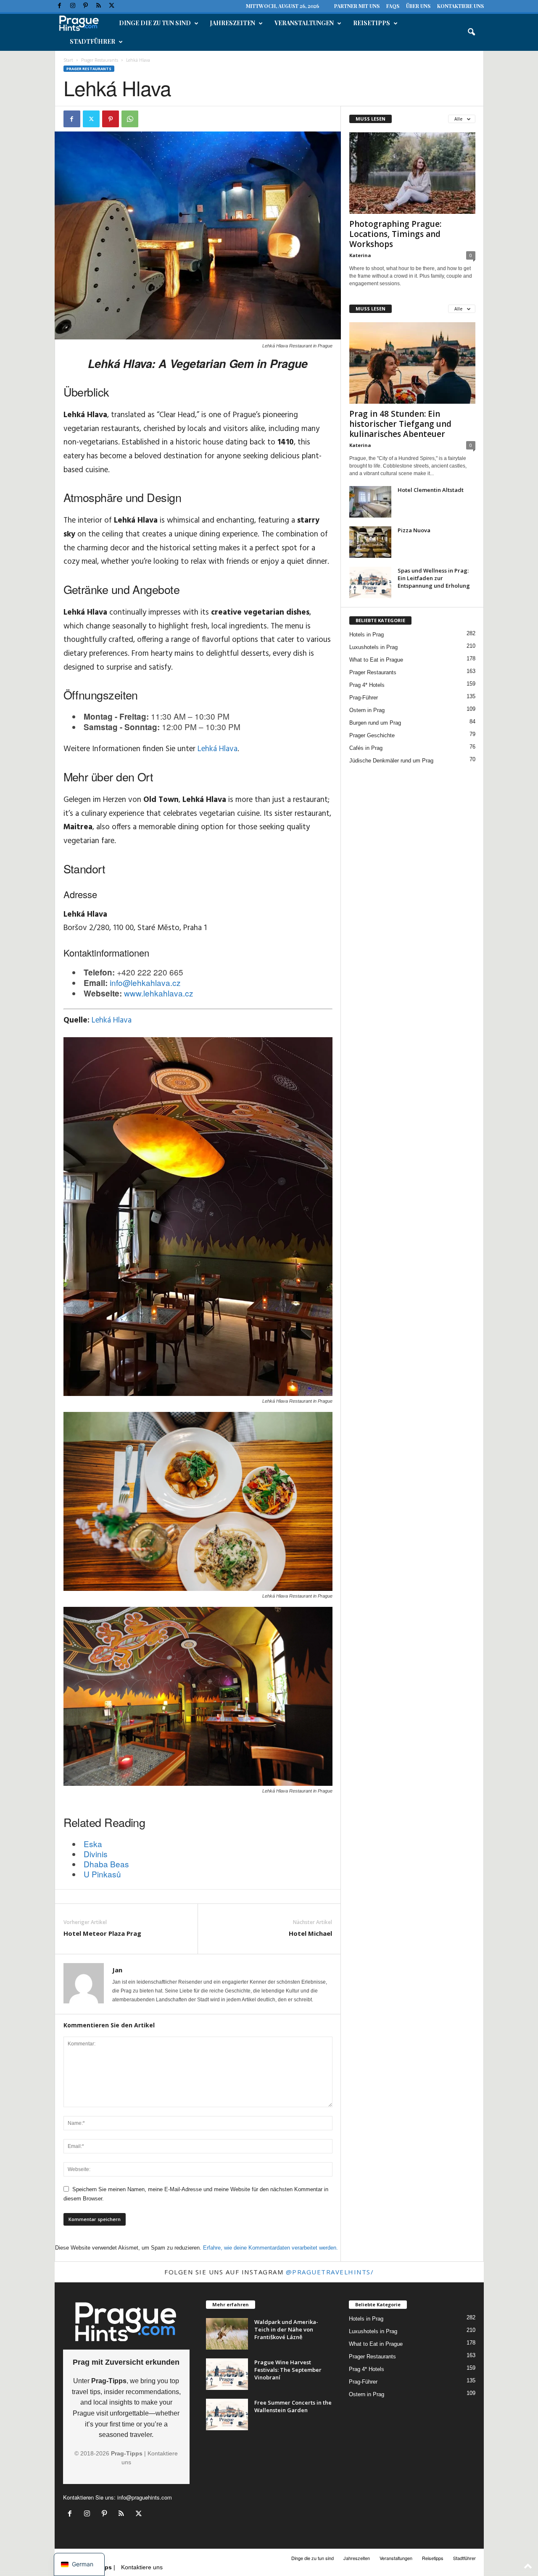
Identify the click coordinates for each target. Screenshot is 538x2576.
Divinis (96, 1854)
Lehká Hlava (218, 749)
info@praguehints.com (145, 2497)
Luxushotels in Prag (373, 647)
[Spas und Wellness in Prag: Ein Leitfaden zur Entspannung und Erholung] (370, 582)
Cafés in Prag (366, 748)
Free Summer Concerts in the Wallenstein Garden (293, 2406)
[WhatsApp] (130, 119)
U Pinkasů (102, 1874)
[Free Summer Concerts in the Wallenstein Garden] (227, 2414)
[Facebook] (60, 6)
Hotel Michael (310, 1933)
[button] (471, 32)
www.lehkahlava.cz (159, 993)
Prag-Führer (364, 698)
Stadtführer (92, 41)
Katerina (360, 255)
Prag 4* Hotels (367, 685)
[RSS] (99, 6)
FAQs (393, 6)
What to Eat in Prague (376, 660)
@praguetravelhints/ (330, 2272)
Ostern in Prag (367, 710)
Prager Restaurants (100, 60)
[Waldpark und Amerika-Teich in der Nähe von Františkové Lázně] (227, 2334)
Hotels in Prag (367, 635)
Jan (117, 1970)
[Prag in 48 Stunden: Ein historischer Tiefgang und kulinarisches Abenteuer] (412, 363)
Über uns (418, 6)
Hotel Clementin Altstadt (431, 490)
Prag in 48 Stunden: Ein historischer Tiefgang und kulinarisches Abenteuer (400, 424)
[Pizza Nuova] (370, 542)
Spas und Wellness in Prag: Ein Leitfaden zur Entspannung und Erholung (434, 578)
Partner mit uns (357, 6)
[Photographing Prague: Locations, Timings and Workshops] (412, 173)
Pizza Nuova (414, 530)
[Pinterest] (86, 6)
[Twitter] (112, 6)
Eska (93, 1844)
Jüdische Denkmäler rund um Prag (391, 761)
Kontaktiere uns (460, 6)
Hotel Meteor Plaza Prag (102, 1933)
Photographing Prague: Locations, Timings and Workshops (395, 234)
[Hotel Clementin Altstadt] (370, 502)
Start (68, 60)
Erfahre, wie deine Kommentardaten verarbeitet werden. (270, 2248)
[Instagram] (73, 6)
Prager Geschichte (372, 735)
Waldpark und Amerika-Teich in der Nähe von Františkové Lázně (286, 2329)
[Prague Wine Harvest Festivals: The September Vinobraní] (227, 2374)
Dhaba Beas (106, 1864)
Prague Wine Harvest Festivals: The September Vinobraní (288, 2370)
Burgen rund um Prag (375, 723)
